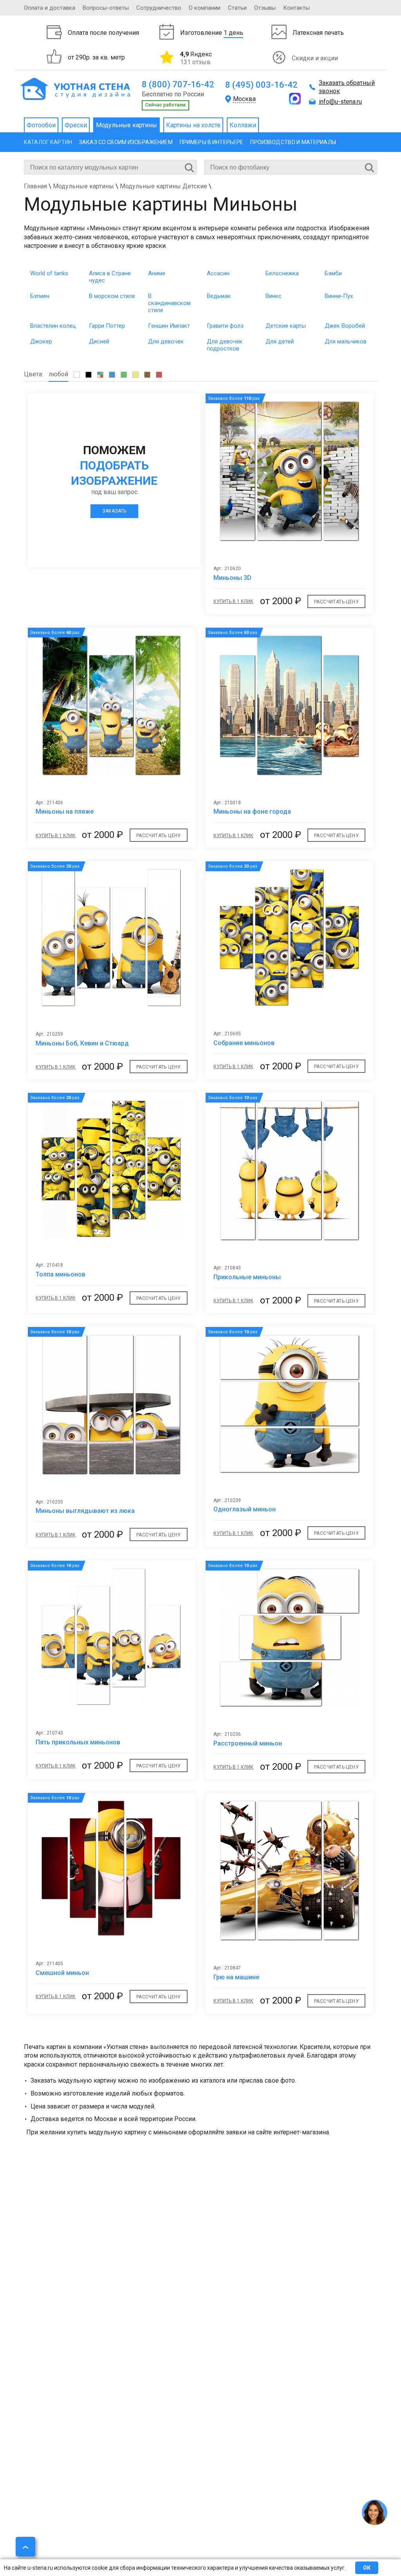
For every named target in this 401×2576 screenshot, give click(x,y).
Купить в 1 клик (233, 601)
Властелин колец (53, 326)
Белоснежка (282, 273)
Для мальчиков (346, 341)
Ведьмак (219, 296)
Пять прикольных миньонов (78, 1742)
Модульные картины (126, 125)
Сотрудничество (159, 8)
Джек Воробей (345, 326)
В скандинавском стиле (169, 303)
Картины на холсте (193, 125)
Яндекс (196, 58)
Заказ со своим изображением (126, 142)
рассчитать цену (336, 602)
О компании (205, 8)
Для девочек (166, 341)
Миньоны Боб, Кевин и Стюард (82, 1043)
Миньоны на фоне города (252, 811)
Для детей (280, 341)
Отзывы (265, 8)
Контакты (296, 8)
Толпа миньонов (61, 1274)
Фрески (76, 125)
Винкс (274, 296)
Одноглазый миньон (245, 1509)
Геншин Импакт (169, 326)
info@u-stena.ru (340, 102)
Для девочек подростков (225, 345)
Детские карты (286, 326)
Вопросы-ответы (106, 8)
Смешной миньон (62, 1973)
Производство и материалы (293, 142)
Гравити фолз (225, 326)
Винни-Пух (339, 296)
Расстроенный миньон (248, 1743)
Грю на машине (236, 1977)
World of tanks (49, 273)
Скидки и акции (315, 58)
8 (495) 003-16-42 (261, 85)
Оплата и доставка (50, 8)
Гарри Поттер (107, 326)
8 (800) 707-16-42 (178, 84)
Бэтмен (40, 296)
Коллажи (243, 125)
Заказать (114, 511)
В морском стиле (112, 296)
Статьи (237, 8)
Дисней (99, 341)
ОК (367, 2568)
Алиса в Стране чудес (110, 277)
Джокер (41, 341)
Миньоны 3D (232, 578)
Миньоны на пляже (65, 811)
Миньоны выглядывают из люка (85, 1511)
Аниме (157, 273)
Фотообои (41, 125)
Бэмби (333, 273)
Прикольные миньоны (247, 1277)
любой (58, 374)
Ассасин (218, 273)
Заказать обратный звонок (347, 87)
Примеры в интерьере (212, 142)
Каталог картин (48, 142)
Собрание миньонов (244, 1043)
